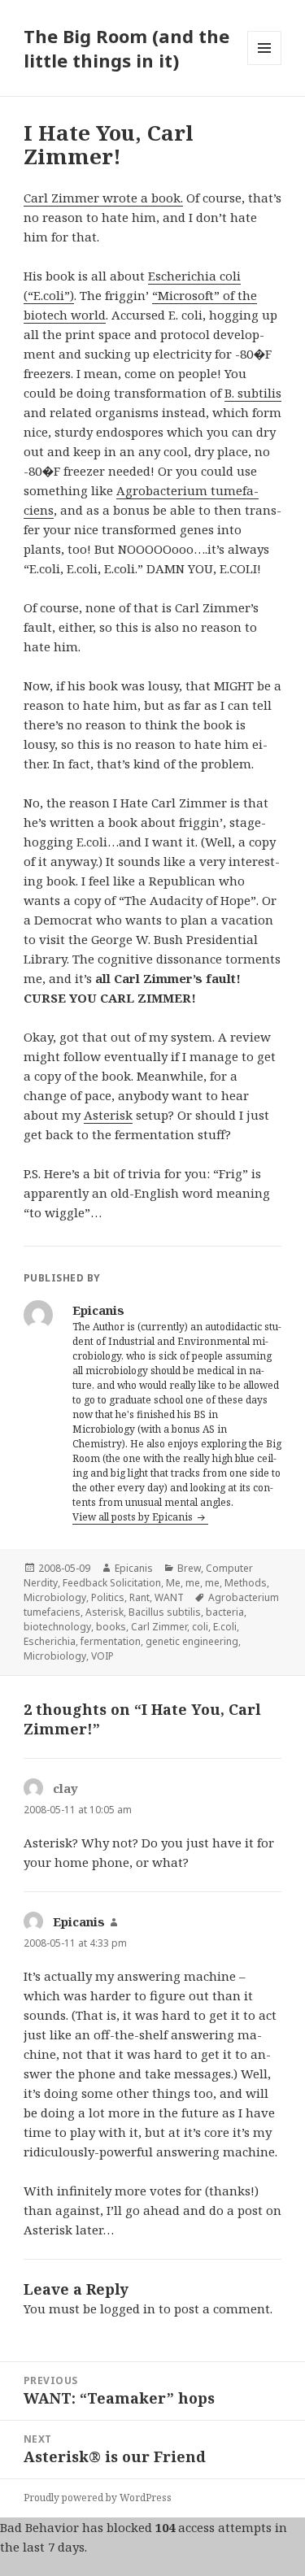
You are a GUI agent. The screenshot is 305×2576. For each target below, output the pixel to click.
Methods (246, 1583)
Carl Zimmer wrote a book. (103, 198)
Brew (189, 1568)
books (111, 1627)
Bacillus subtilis (165, 1612)
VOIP (102, 1656)
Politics (108, 1597)
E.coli (225, 1627)
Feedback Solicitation (112, 1583)
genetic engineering (192, 1641)
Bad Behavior (39, 2527)
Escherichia (50, 1641)
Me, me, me (193, 1583)
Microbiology (55, 1597)
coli (200, 1627)
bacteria (225, 1612)
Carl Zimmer (159, 1627)
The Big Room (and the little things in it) (126, 48)
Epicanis (134, 1568)
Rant (139, 1597)
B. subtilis (253, 393)
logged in (128, 2308)
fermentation (111, 1641)
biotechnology (57, 1627)
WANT (169, 1597)
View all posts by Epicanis (134, 1517)
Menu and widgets (265, 65)
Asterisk (108, 1115)
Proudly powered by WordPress (98, 2498)
